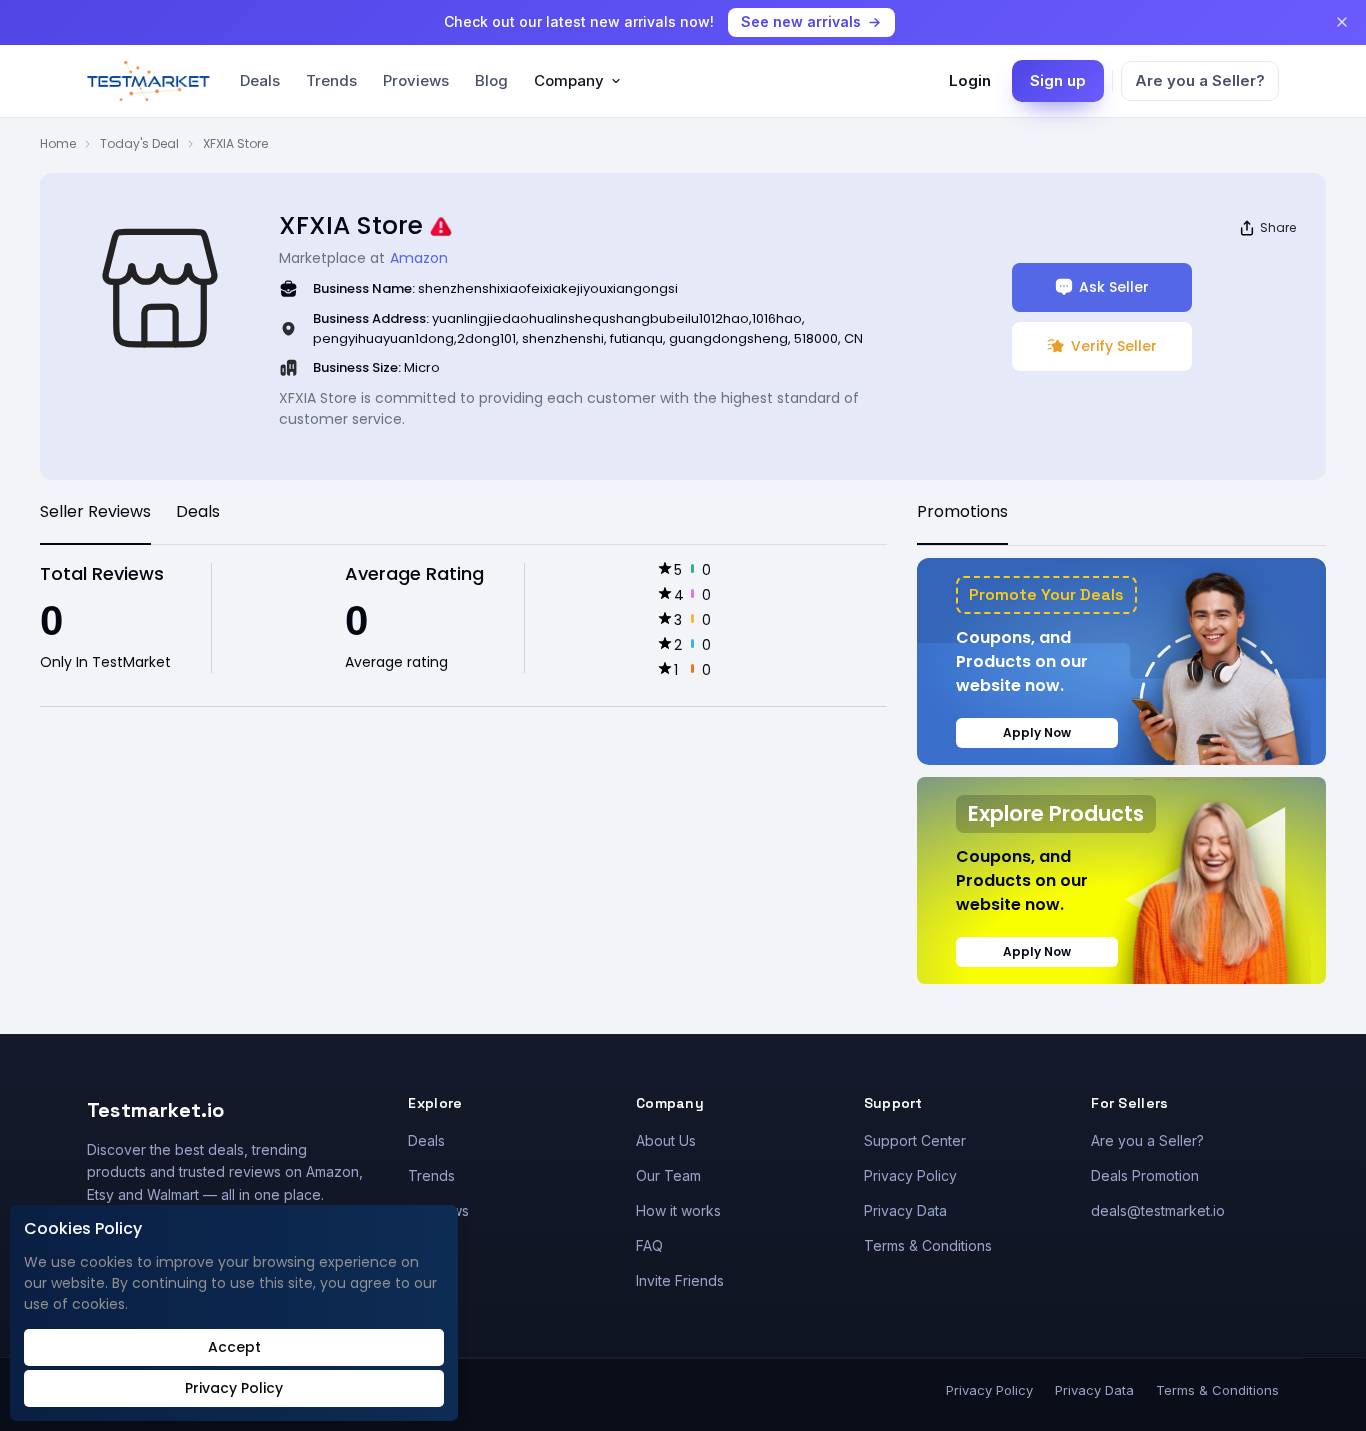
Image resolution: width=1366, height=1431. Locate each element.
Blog (491, 80)
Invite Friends (680, 1280)
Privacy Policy (910, 1175)
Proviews (416, 80)
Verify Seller (1114, 346)
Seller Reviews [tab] (95, 511)
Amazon (419, 258)
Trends (331, 80)
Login (970, 80)
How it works (678, 1210)
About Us (666, 1140)
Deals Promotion (1145, 1175)
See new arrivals (801, 21)
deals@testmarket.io (1158, 1210)
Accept (234, 1347)
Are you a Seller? (1200, 80)
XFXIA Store (235, 143)
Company (569, 80)
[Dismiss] (1342, 22)
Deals (260, 80)
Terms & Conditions (928, 1245)
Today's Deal (139, 143)
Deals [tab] (198, 511)
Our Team (668, 1175)
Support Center (915, 1140)
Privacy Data (905, 1210)
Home (58, 143)
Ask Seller (1114, 287)
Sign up (1058, 80)
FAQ (649, 1245)
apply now (1037, 732)
